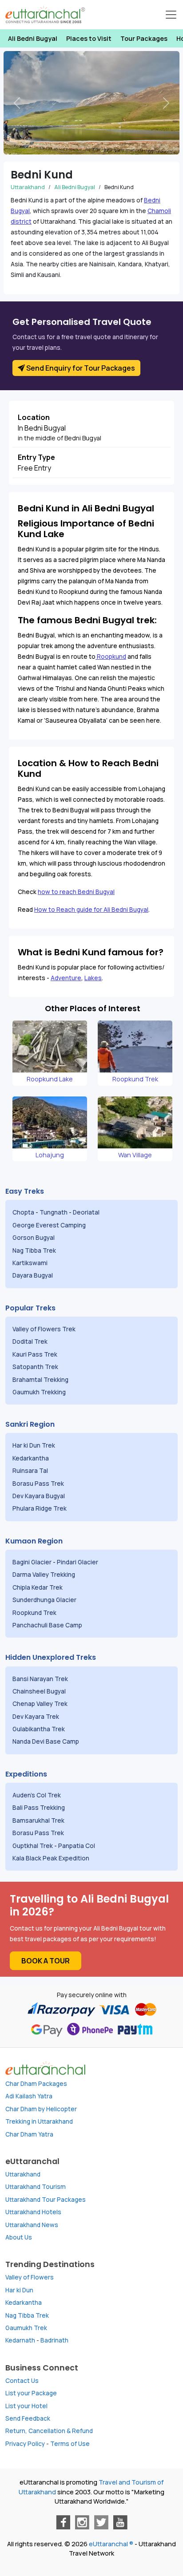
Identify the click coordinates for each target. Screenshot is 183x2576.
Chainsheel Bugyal (40, 1691)
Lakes (93, 978)
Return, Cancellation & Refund (49, 2431)
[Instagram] (82, 2522)
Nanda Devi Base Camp (46, 1741)
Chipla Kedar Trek (38, 1587)
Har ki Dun (19, 2290)
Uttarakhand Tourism (36, 2187)
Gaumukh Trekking (39, 1392)
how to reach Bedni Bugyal (76, 892)
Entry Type (36, 457)
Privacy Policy (25, 2444)
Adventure (66, 978)
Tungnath (54, 1212)
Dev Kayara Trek (36, 1717)
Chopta (23, 1212)
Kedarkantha (31, 1458)
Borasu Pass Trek (39, 1484)
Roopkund (111, 657)
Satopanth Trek (37, 1367)
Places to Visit (89, 38)
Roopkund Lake (50, 1079)
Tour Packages (144, 38)
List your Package (31, 2393)
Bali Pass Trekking (39, 1808)
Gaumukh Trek (26, 2328)
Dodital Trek (30, 1341)
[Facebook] (63, 2522)
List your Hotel (26, 2406)
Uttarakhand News (32, 2225)
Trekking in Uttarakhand (39, 2121)
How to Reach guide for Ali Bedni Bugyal (91, 910)
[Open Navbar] (171, 15)
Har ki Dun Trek (34, 1445)
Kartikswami (30, 1263)
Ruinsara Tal (31, 1471)
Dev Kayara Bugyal (39, 1496)
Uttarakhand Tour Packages (46, 2200)
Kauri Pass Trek (35, 1354)
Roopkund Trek (135, 1079)
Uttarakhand (28, 187)
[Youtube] (120, 2522)
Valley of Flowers (30, 2277)
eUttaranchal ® (111, 2544)
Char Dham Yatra (29, 2134)
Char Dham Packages (36, 2084)
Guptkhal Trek (33, 1846)
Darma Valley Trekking (44, 1575)
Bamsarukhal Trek (39, 1820)
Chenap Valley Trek (41, 1704)
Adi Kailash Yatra (29, 2096)
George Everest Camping (50, 1225)
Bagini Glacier (32, 1562)
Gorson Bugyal (34, 1238)
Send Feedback (28, 2418)
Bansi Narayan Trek (41, 1679)
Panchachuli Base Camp (47, 1625)
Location (34, 417)
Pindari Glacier (78, 1562)
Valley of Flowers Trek (45, 1329)
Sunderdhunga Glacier (45, 1600)
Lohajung (50, 1155)
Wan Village (135, 1155)
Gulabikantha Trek (39, 1729)
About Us (19, 2237)
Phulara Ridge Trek (40, 1508)
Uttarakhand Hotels (33, 2212)
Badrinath (54, 2340)
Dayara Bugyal (33, 1275)
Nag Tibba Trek (35, 1250)
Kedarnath (20, 2340)
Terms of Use (70, 2444)
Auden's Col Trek (37, 1795)
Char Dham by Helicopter (41, 2109)
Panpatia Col (77, 1846)
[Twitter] (101, 2522)
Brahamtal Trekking (41, 1380)
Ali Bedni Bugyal (33, 38)
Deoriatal (86, 1212)
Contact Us (22, 2381)
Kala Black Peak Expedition (52, 1858)
